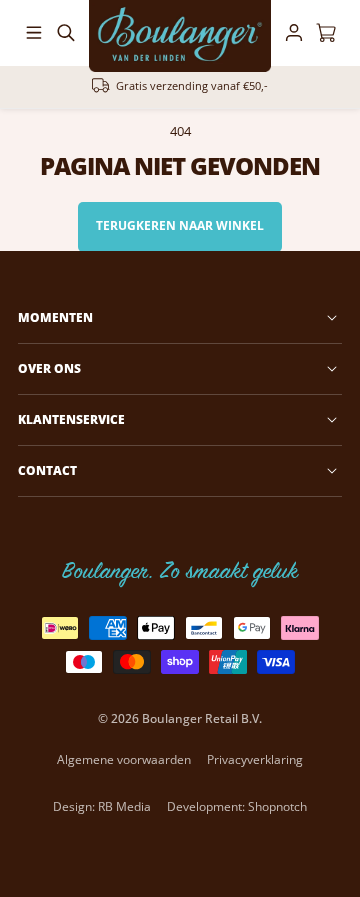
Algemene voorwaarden (124, 759)
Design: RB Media (102, 806)
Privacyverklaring (255, 759)
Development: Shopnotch (237, 806)
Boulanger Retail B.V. (202, 718)
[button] (34, 33)
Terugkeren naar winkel (180, 225)
